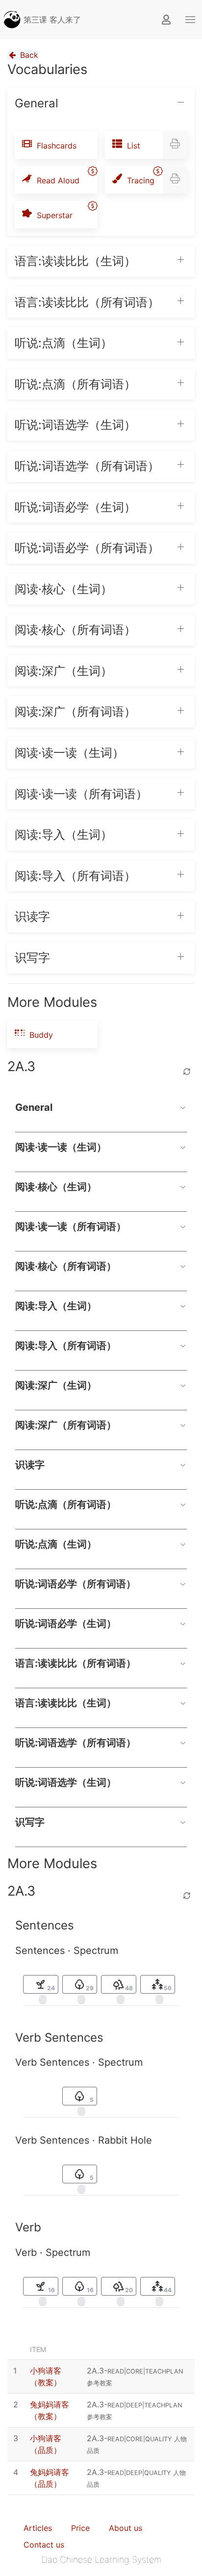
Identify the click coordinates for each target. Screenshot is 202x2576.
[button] (190, 20)
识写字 (30, 1822)
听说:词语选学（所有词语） (76, 1743)
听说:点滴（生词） (56, 1544)
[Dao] (12, 20)
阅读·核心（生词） (56, 1187)
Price (80, 2528)
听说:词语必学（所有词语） (76, 1584)
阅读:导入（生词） (56, 1306)
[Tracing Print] (175, 180)
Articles (38, 2528)
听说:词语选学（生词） (66, 1782)
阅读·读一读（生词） (61, 1147)
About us (126, 2528)
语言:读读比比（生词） (66, 1703)
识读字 (30, 1465)
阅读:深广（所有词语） (66, 1425)
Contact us (44, 2545)
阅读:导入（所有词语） (66, 1346)
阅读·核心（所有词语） (66, 1266)
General (34, 1107)
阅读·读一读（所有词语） (71, 1226)
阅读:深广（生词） (56, 1385)
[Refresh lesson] (187, 1072)
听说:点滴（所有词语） (66, 1504)
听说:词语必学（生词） (66, 1624)
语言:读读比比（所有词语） (76, 1663)
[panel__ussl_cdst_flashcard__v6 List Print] (175, 145)
